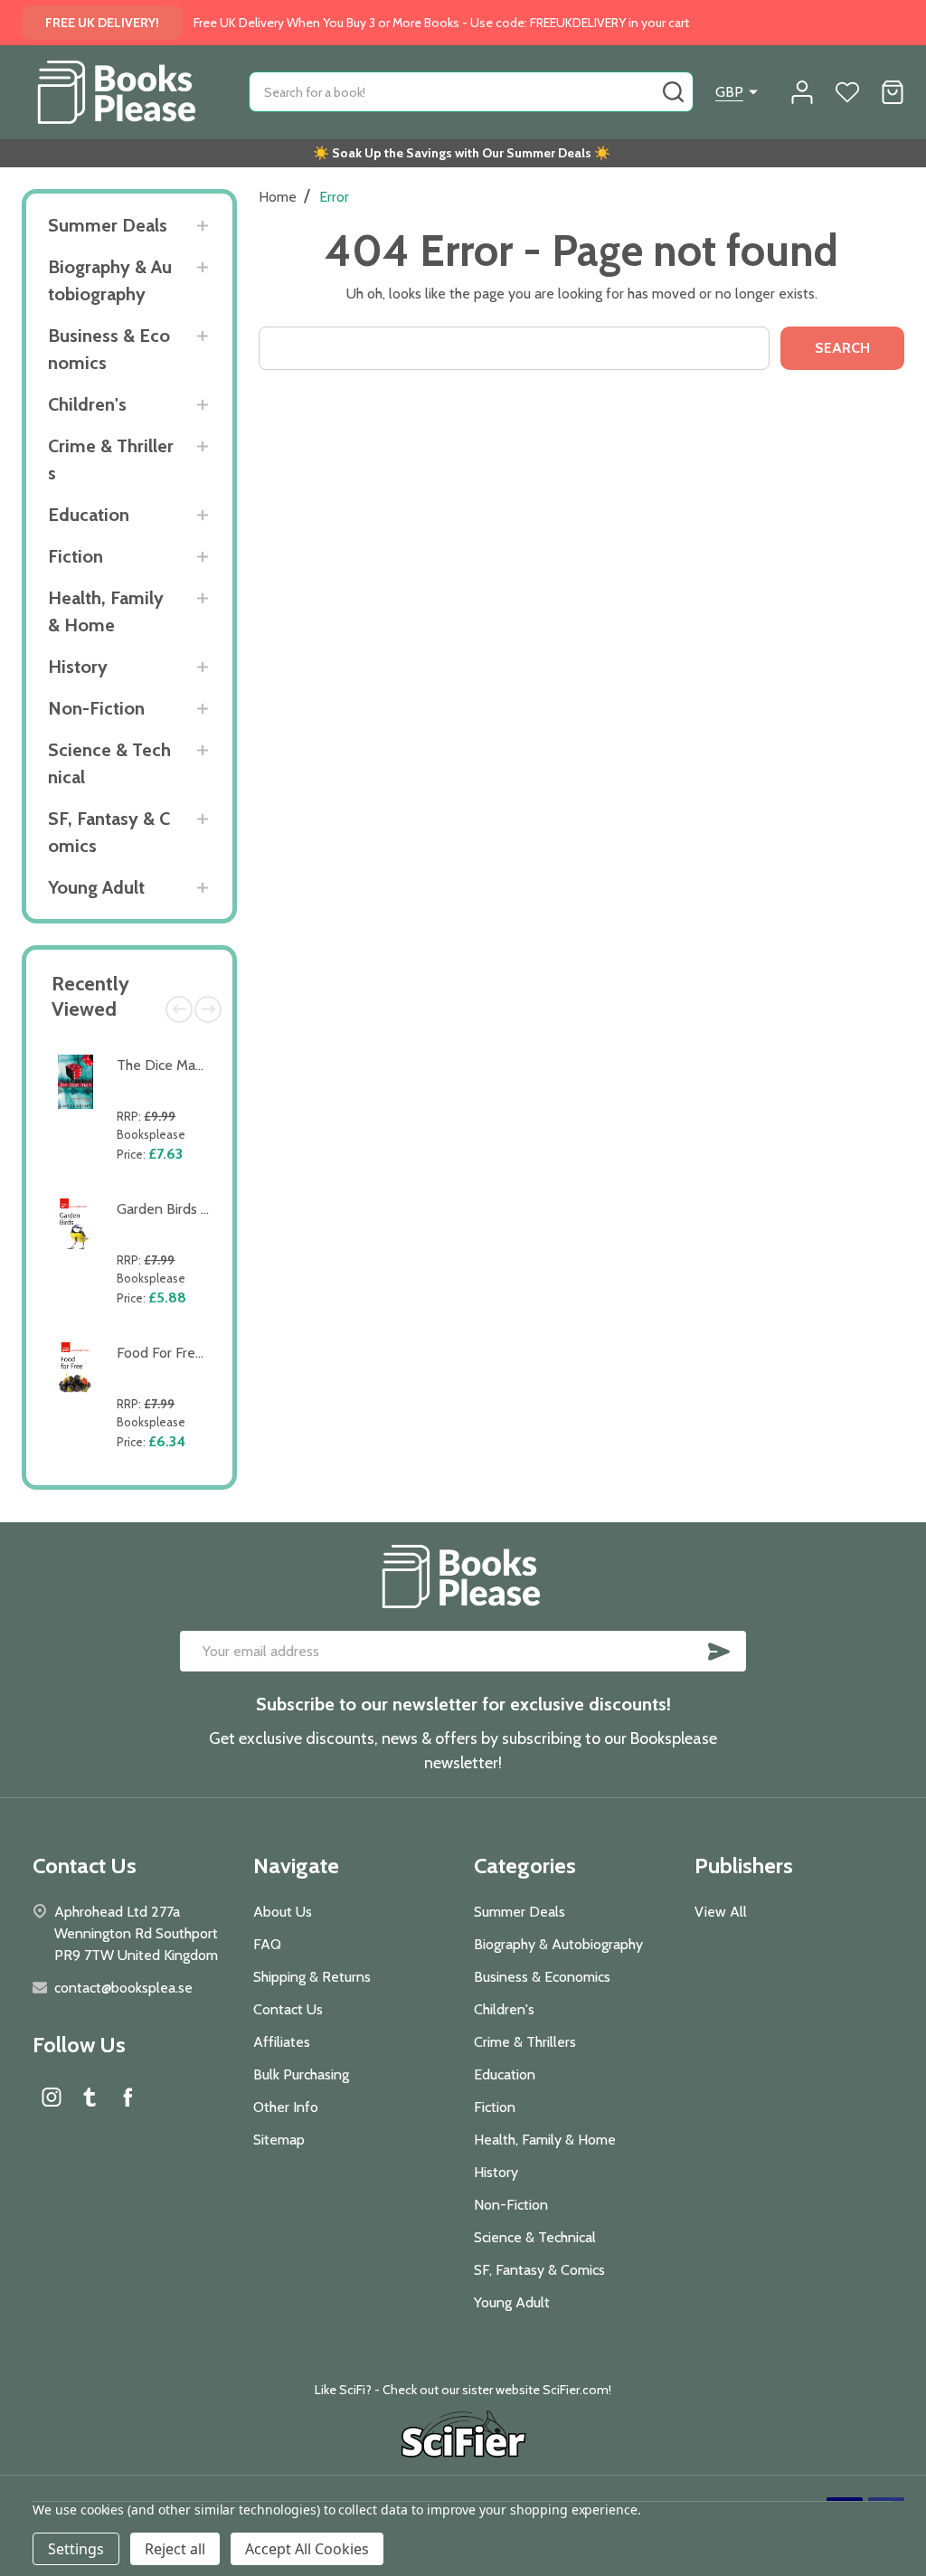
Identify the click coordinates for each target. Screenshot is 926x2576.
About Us (283, 1912)
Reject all (175, 2549)
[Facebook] (128, 2097)
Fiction (76, 556)
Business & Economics (109, 349)
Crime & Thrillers (111, 459)
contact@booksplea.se (123, 1988)
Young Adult (96, 887)
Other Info (286, 2107)
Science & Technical (109, 763)
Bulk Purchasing (301, 2074)
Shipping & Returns (312, 1977)
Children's (87, 404)
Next (208, 1009)
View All (721, 1912)
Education (89, 515)
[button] (463, 2437)
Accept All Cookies (307, 2549)
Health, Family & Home (106, 611)
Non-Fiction (96, 708)
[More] (202, 226)
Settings (76, 2549)
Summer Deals (108, 225)
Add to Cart (167, 1178)
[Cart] (893, 92)
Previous (179, 1009)
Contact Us (288, 2009)
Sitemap (279, 2140)
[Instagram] (52, 2097)
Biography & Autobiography (110, 280)
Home (278, 197)
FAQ (267, 1944)
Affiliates (282, 2042)
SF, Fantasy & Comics (109, 832)
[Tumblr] (90, 2097)
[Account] (802, 92)
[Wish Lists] (847, 92)
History (78, 667)
